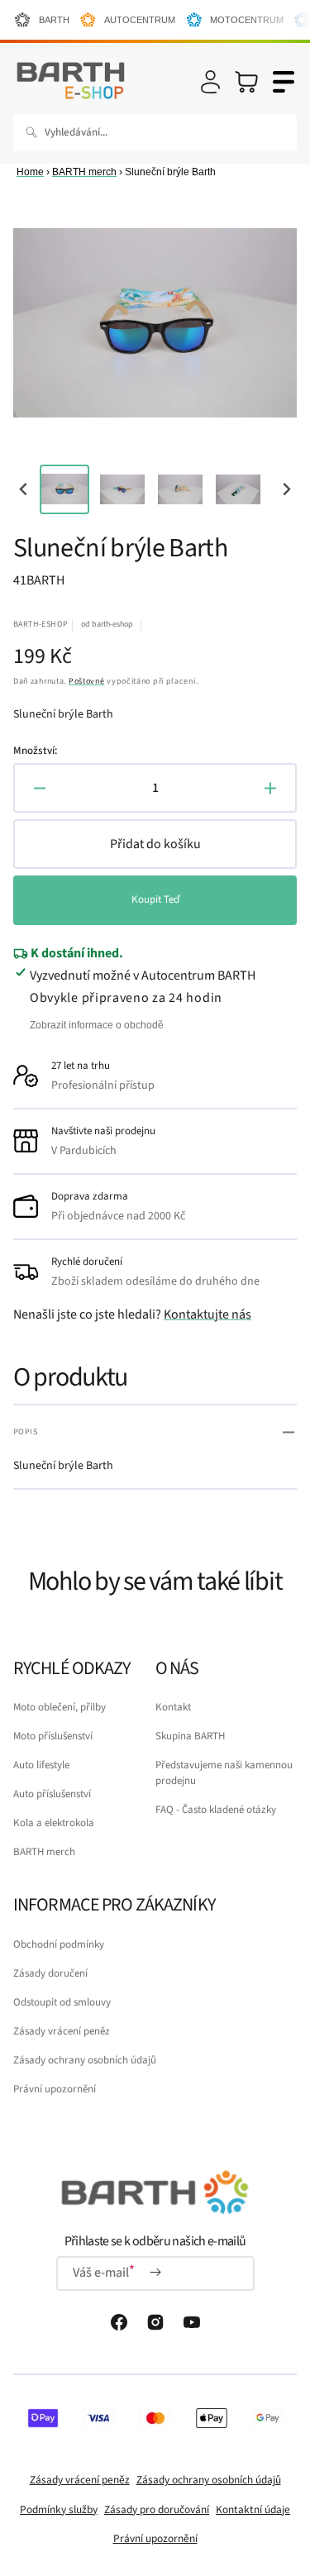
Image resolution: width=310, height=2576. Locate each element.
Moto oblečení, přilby (60, 1707)
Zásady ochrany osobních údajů (85, 2060)
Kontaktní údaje (253, 2509)
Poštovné (87, 681)
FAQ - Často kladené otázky (216, 1810)
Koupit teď (155, 899)
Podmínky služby (59, 2509)
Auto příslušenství (52, 1794)
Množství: (35, 751)
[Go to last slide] (24, 489)
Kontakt (173, 1707)
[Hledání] (35, 132)
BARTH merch (84, 172)
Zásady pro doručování (157, 2509)
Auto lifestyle (41, 1765)
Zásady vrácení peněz (62, 2031)
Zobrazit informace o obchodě (97, 1025)
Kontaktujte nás (207, 1314)
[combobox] (155, 133)
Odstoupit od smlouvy (62, 2002)
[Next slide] (286, 489)
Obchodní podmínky (59, 1944)
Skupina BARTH (190, 1736)
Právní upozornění (55, 2089)
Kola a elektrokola (54, 1823)
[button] (210, 82)
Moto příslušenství (53, 1736)
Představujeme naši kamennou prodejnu (224, 1773)
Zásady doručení (50, 1973)
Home (30, 172)
